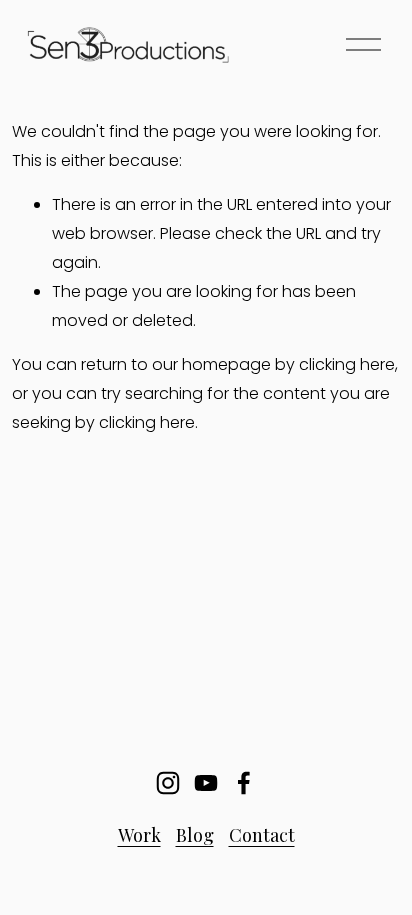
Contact (262, 834)
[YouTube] (206, 783)
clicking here (347, 364)
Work (139, 834)
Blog (195, 834)
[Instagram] (168, 783)
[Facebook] (244, 783)
